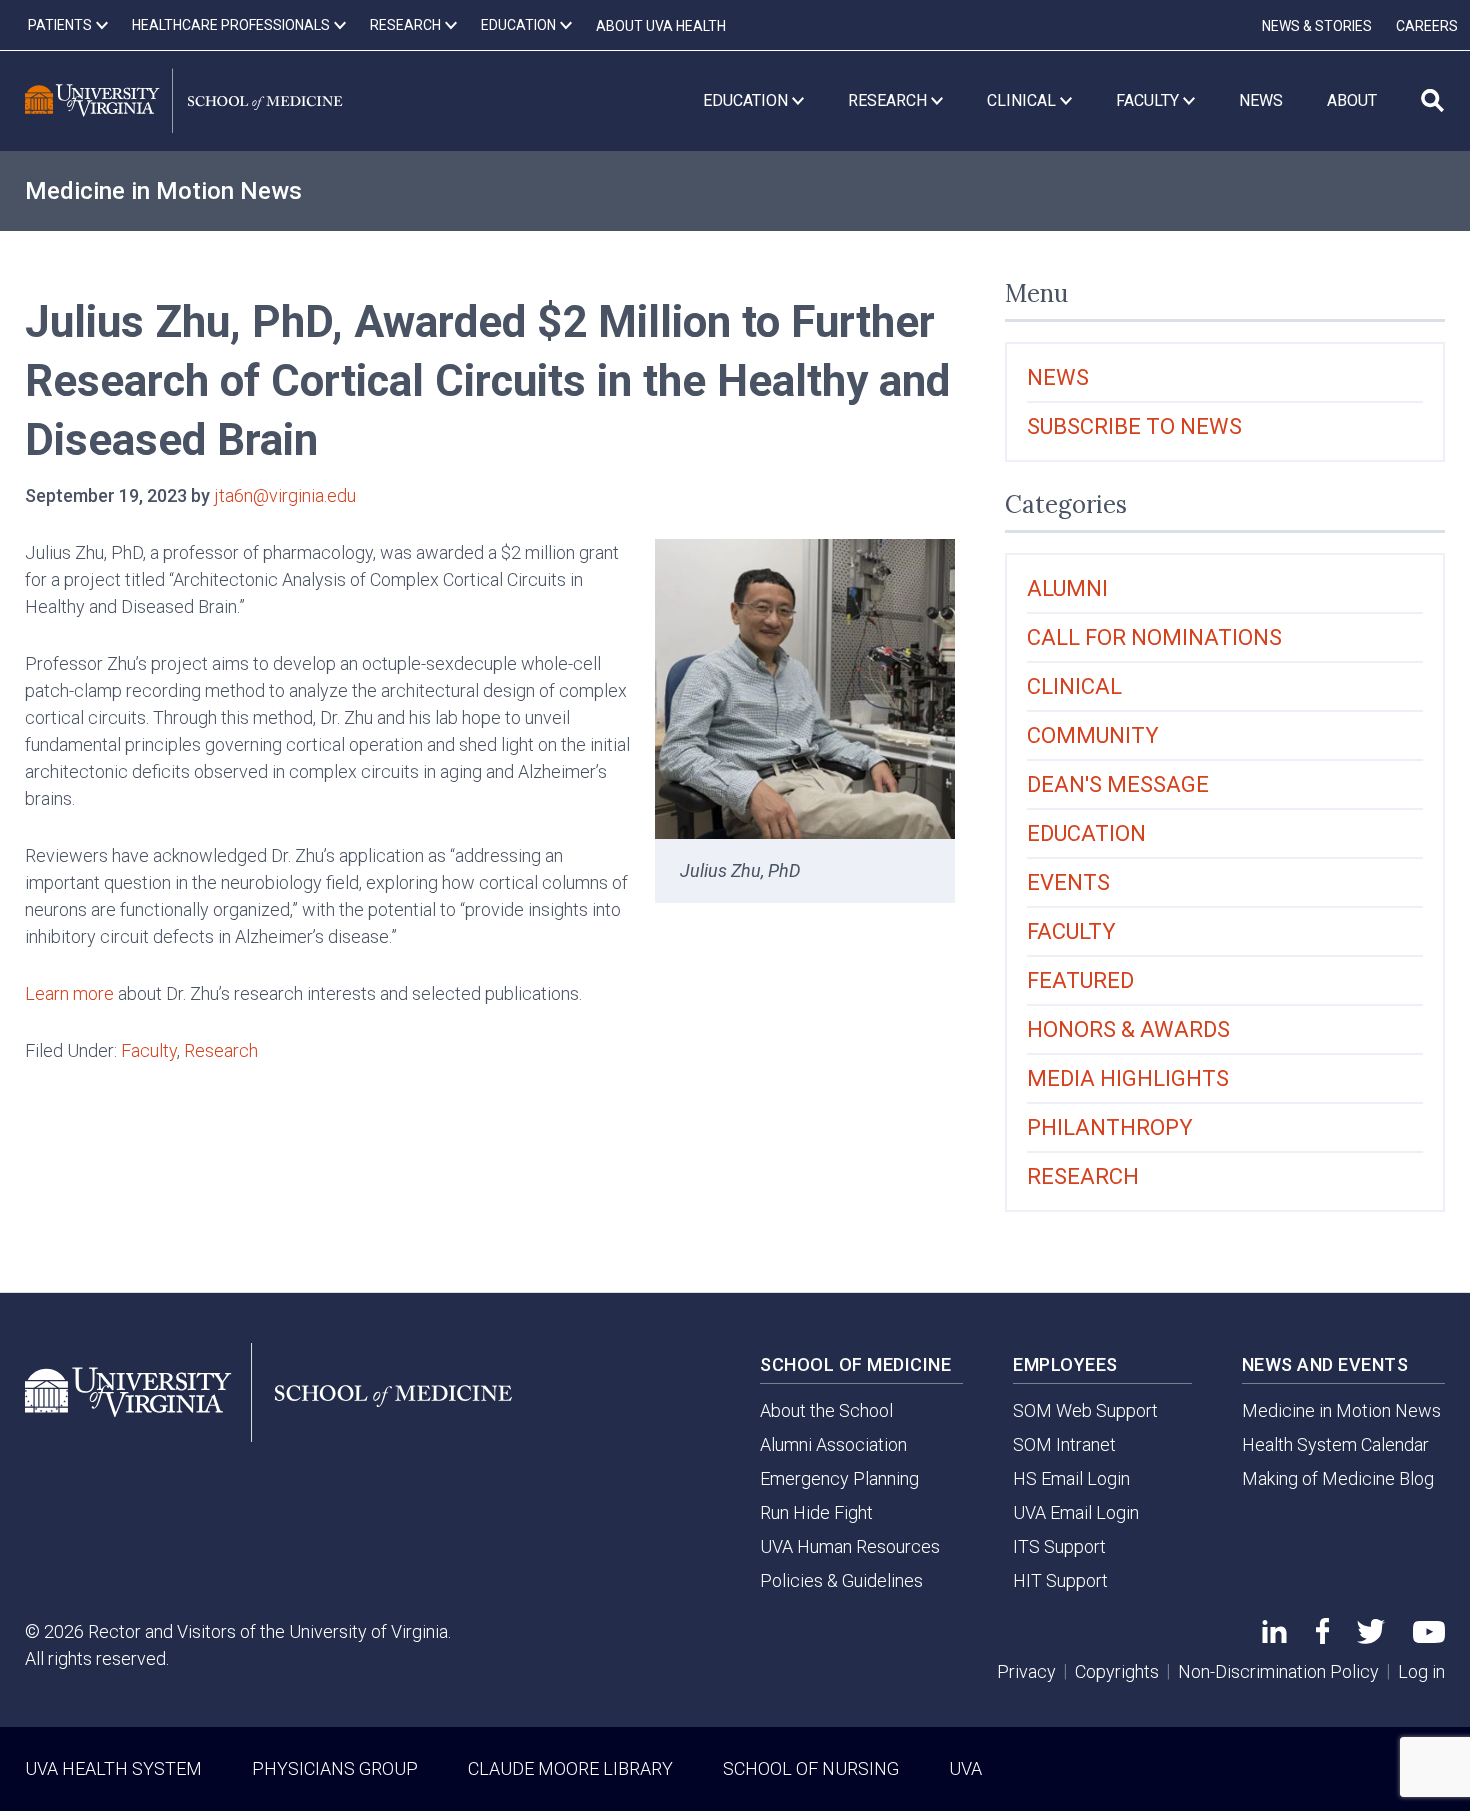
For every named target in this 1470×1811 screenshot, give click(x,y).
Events (1068, 882)
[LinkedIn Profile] (1274, 1636)
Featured (1080, 980)
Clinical (1074, 686)
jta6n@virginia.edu (285, 495)
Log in (1421, 1671)
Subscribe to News (1134, 426)
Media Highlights (1128, 1078)
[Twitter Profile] (1371, 1637)
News (1058, 377)
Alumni (1067, 588)
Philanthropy (1110, 1127)
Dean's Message (1118, 784)
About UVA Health (661, 26)
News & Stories (1317, 26)
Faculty (149, 1050)
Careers (1427, 26)
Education (1086, 833)
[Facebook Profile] (1322, 1637)
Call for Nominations (1154, 637)
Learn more (69, 993)
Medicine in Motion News (163, 191)
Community (1093, 735)
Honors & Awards (1128, 1029)
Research (221, 1050)
